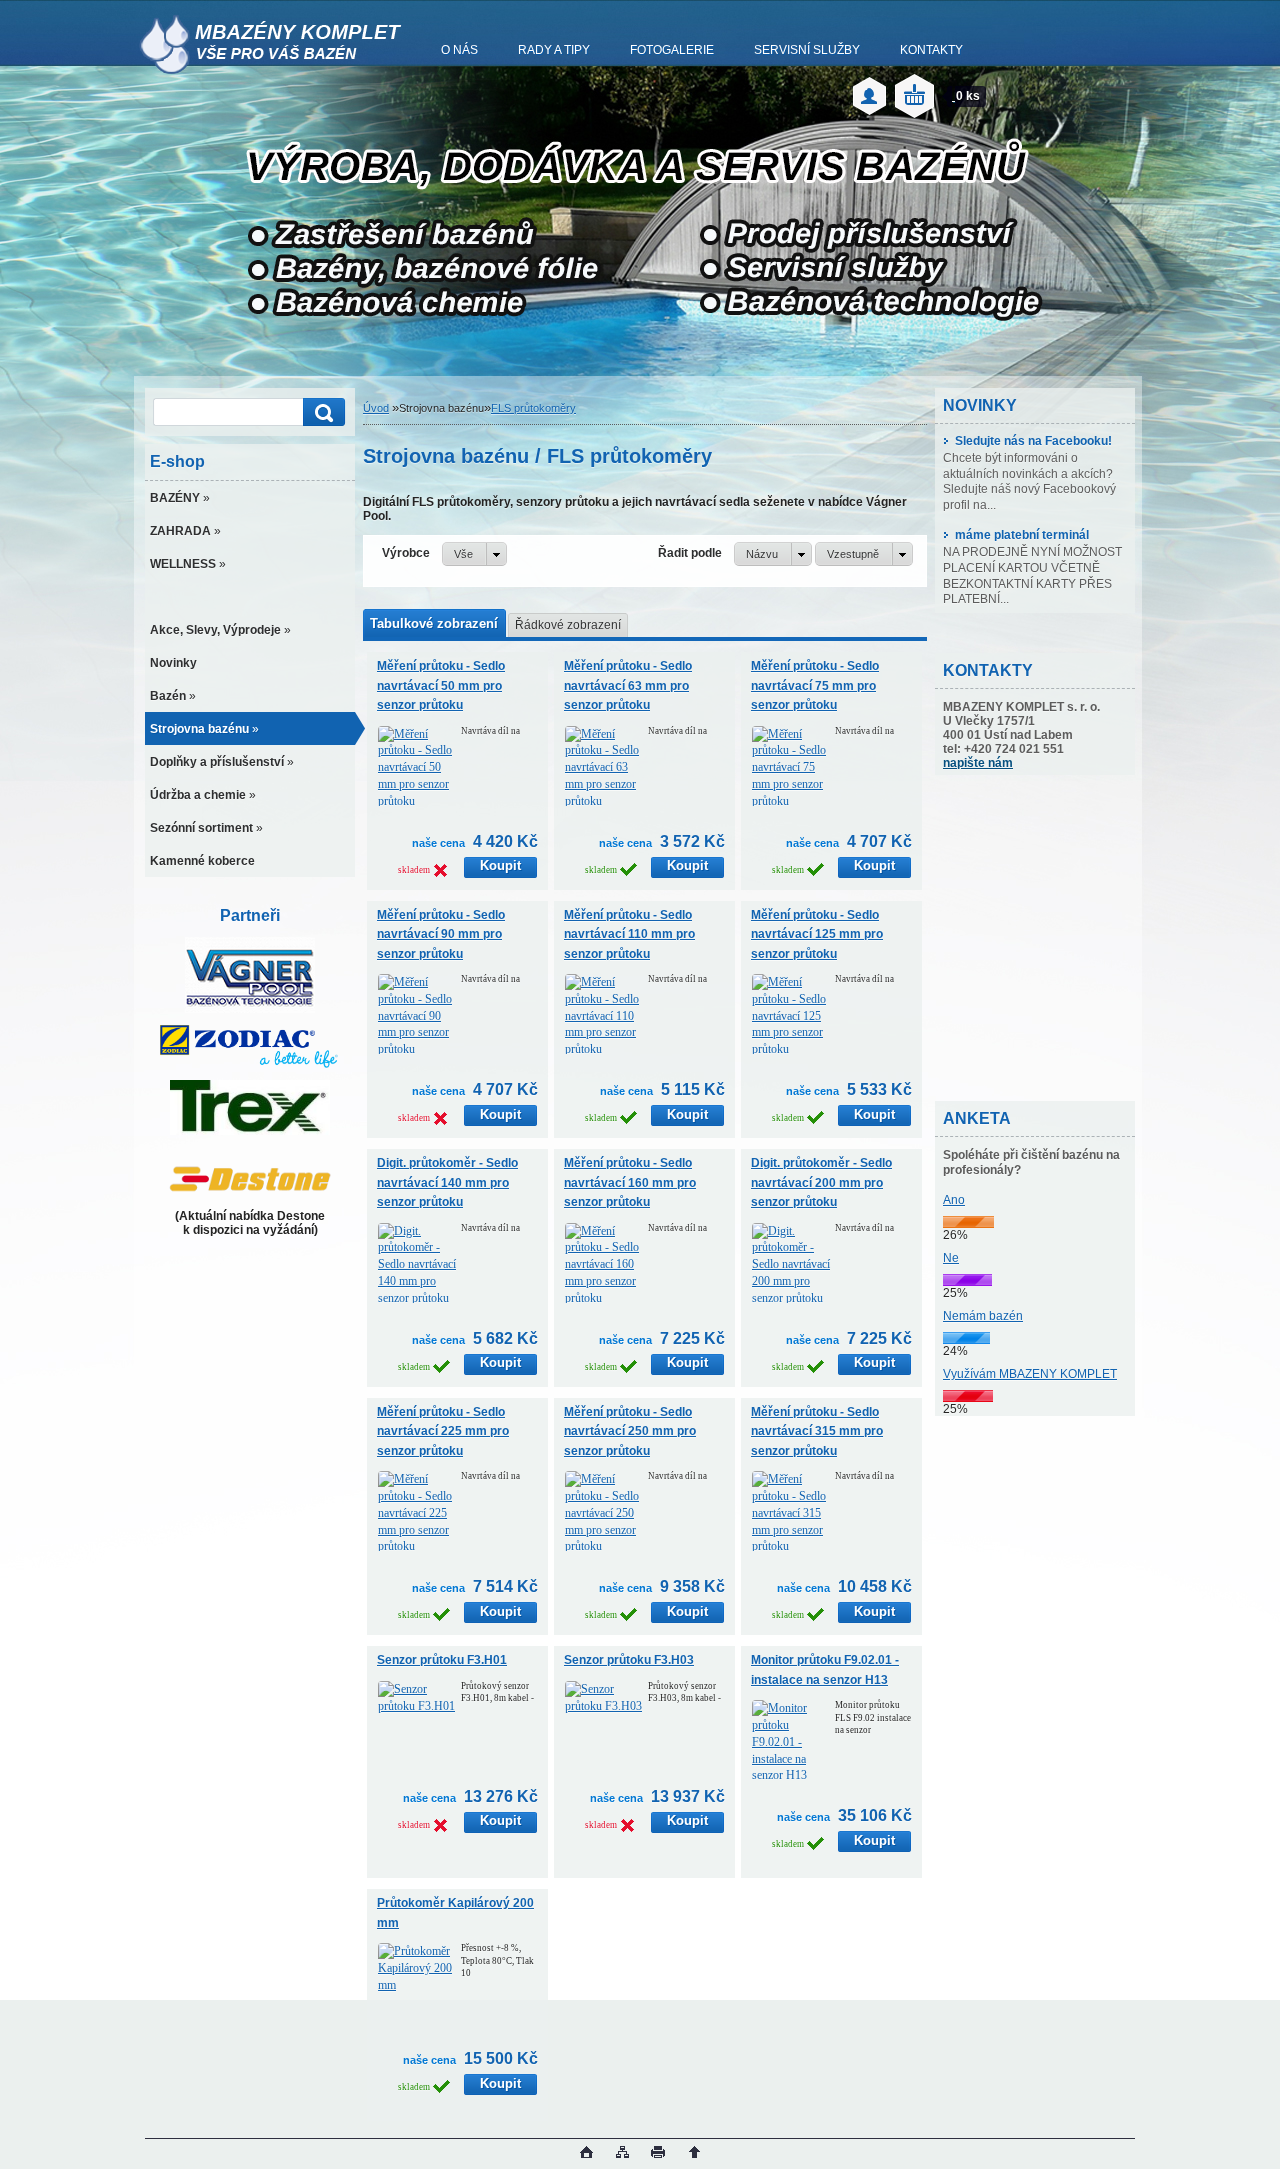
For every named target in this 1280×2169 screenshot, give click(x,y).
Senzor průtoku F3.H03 (629, 1660)
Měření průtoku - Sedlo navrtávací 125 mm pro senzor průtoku (817, 934)
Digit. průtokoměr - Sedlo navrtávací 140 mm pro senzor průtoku (447, 1182)
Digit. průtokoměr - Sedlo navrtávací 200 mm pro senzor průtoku (821, 1182)
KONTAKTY (931, 50)
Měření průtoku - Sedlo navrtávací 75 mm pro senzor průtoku (815, 685)
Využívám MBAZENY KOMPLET (1030, 1374)
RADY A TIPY (554, 50)
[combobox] (773, 554)
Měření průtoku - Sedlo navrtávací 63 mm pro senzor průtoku (628, 685)
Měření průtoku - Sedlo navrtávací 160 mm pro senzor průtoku (630, 1182)
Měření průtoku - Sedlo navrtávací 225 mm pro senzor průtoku (443, 1431)
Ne (951, 1258)
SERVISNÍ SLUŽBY (807, 50)
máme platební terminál (1022, 535)
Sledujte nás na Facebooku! (1033, 441)
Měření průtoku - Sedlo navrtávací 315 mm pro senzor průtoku (817, 1431)
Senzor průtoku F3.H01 (442, 1660)
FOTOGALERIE (672, 50)
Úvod (376, 408)
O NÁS (459, 50)
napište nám (978, 763)
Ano (954, 1200)
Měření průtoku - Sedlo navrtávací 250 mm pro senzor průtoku (630, 1431)
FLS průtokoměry (533, 408)
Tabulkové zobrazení (434, 623)
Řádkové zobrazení (568, 625)
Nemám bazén (983, 1316)
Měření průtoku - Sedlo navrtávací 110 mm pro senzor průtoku (629, 934)
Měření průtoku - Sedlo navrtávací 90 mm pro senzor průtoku (441, 934)
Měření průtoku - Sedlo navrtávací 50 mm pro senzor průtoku (441, 685)
